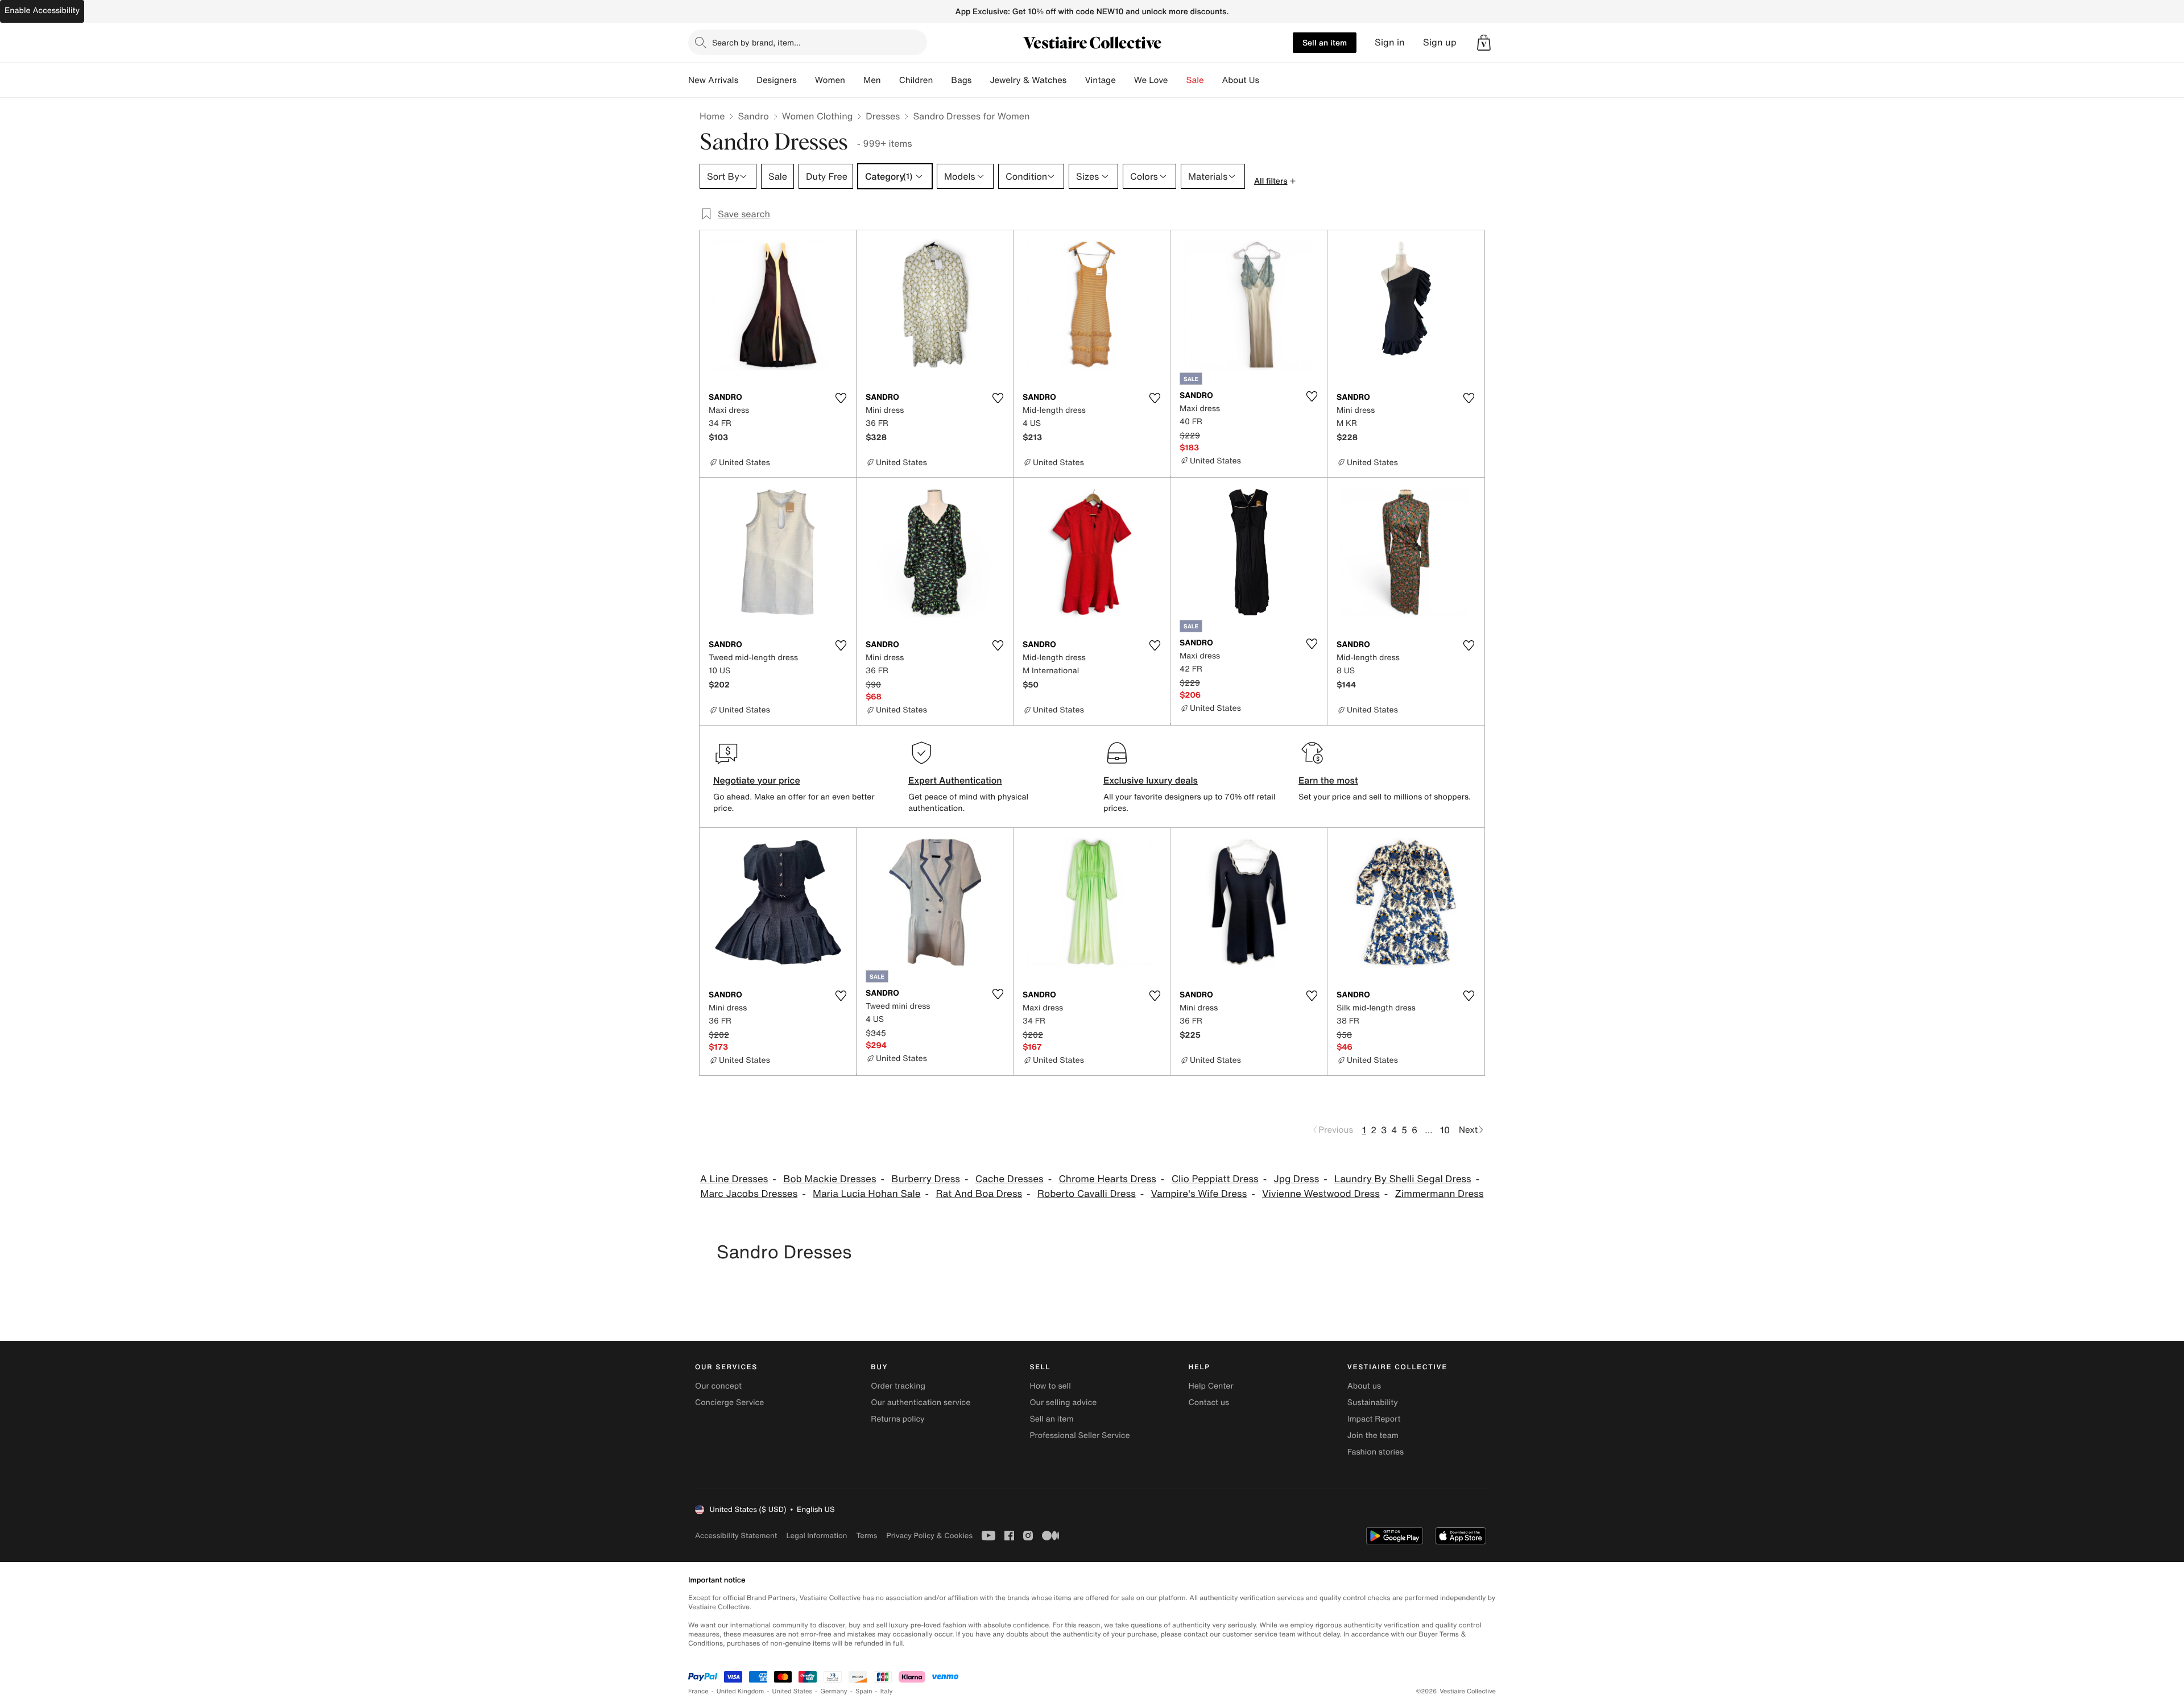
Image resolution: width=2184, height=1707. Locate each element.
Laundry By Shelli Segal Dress (1403, 1179)
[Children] (942, 80)
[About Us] (1268, 80)
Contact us (1209, 1403)
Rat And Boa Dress (979, 1194)
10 (1445, 1130)
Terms (866, 1536)
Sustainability (1373, 1403)
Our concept (718, 1386)
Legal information (816, 1536)
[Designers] (806, 80)
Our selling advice (1063, 1403)
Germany (834, 1691)
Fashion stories (1376, 1452)
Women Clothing (818, 116)
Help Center (1211, 1386)
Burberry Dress (926, 1179)
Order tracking (898, 1386)
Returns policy (897, 1419)
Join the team (1373, 1435)
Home (712, 116)
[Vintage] (1125, 80)
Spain (864, 1691)
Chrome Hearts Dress (1107, 1179)
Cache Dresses (1010, 1179)
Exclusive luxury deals (1151, 780)
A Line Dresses (734, 1179)
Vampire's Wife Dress (1199, 1194)
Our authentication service (921, 1403)
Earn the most (1328, 780)
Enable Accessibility (42, 11)
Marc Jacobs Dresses (749, 1194)
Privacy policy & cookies (929, 1536)
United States (793, 1691)
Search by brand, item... (756, 42)
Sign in (1390, 42)
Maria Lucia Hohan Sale (867, 1194)
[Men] (890, 80)
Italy (887, 1691)
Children (916, 80)
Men (872, 80)
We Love (1151, 80)
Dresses (883, 116)
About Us (1241, 80)
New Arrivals (713, 80)
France (698, 1691)
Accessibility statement (736, 1536)
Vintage (1100, 80)
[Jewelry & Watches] (1076, 80)
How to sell (1050, 1386)
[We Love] (1177, 80)
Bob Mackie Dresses (830, 1179)
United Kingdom (741, 1691)
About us (1364, 1386)
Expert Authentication (955, 780)
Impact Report (1374, 1419)
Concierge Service (729, 1403)
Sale (1195, 80)
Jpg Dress (1296, 1179)
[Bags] (981, 80)
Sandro (753, 116)
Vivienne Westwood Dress (1321, 1194)
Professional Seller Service (1079, 1435)
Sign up (1440, 42)
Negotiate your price (757, 780)
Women (830, 80)
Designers (777, 80)
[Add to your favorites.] (841, 398)
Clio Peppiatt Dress (1215, 1179)
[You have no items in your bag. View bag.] (1484, 43)
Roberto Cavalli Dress (1087, 1194)
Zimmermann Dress (1440, 1194)
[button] (1484, 43)
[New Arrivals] (747, 80)
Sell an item (1325, 42)
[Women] (854, 80)
